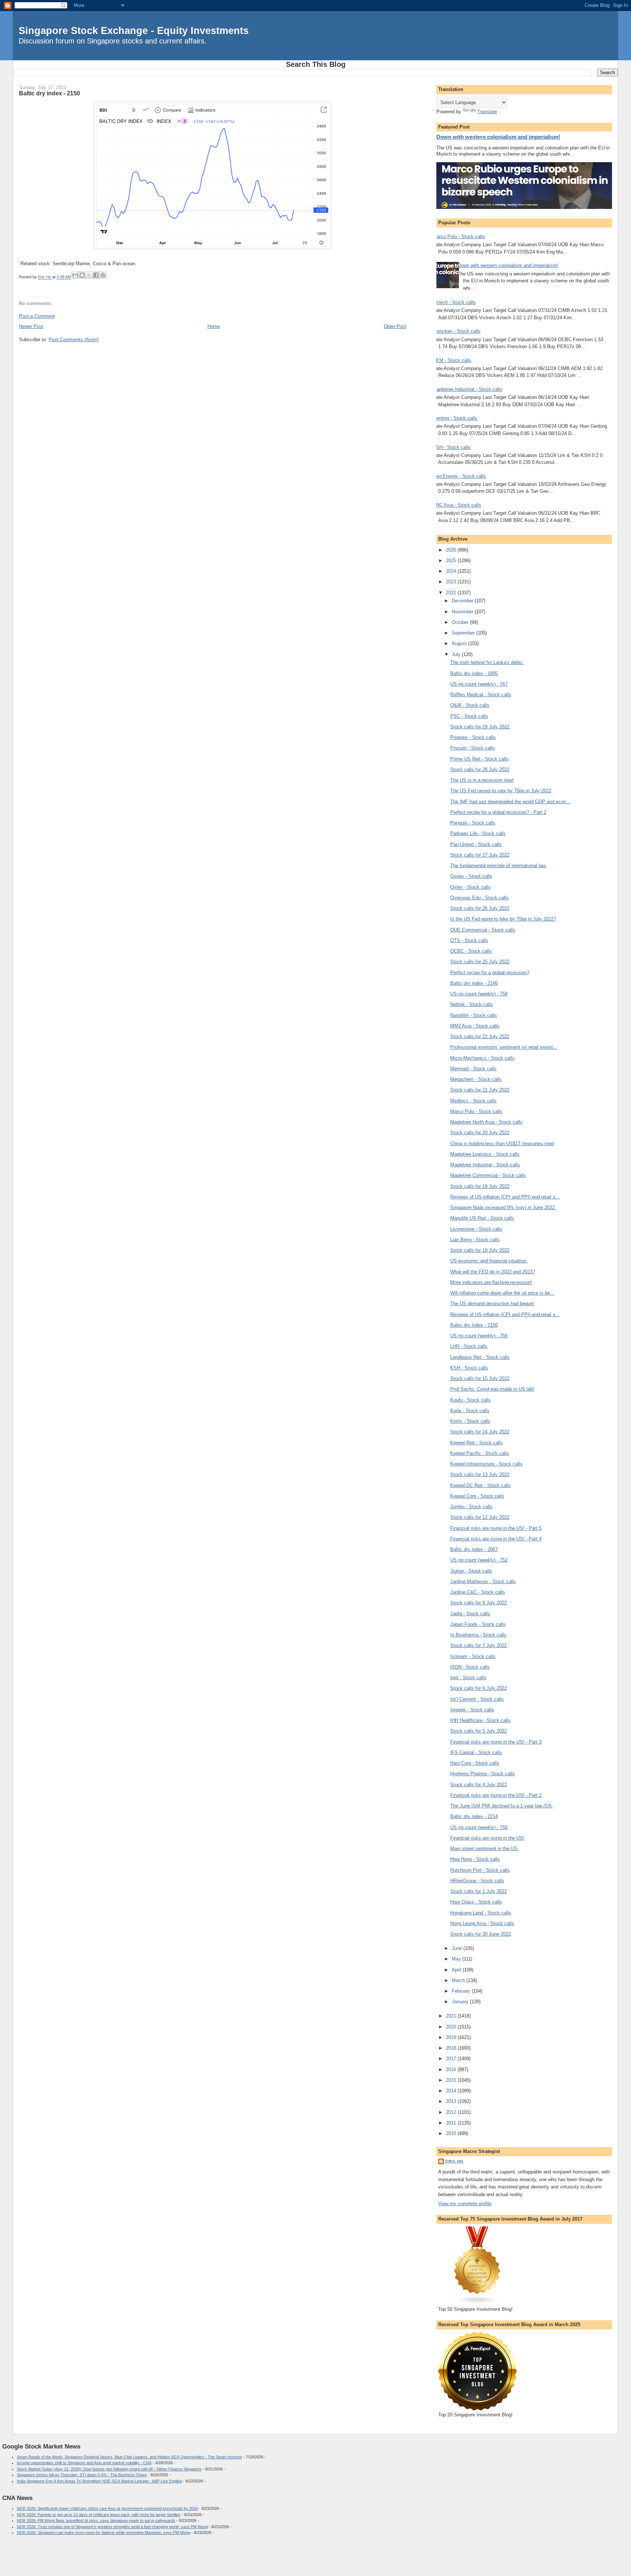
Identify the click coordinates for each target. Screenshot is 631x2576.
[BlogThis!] (82, 275)
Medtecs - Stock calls (473, 1101)
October (461, 622)
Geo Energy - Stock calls (459, 476)
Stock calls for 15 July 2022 (480, 1378)
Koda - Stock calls (470, 1411)
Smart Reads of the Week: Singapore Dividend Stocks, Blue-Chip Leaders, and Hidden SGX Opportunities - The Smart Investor (129, 2457)
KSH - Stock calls (452, 447)
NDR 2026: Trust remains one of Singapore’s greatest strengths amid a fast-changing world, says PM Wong (112, 2527)
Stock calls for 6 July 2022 (479, 1688)
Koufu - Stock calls (471, 1400)
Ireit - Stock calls (468, 1678)
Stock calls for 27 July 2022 (480, 855)
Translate (487, 112)
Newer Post (31, 326)
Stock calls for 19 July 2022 (480, 1186)
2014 (452, 2091)
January (461, 2002)
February (462, 1991)
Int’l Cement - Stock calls (477, 1699)
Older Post (395, 326)
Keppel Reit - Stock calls (477, 1443)
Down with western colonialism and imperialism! (498, 137)
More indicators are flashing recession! (491, 1282)
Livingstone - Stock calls (476, 1229)
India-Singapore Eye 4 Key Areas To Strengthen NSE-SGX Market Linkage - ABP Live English (99, 2481)
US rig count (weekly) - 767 (479, 684)
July (457, 654)
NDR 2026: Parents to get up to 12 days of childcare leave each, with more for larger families (99, 2515)
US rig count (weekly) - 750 (479, 1827)
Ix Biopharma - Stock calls (478, 1635)
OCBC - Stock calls (471, 951)
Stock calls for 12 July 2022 (480, 1517)
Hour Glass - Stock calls (476, 1902)
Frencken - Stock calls (457, 331)
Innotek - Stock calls (472, 1710)
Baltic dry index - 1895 (474, 673)
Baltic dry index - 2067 (474, 1549)
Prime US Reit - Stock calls (479, 759)
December (463, 601)
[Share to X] (89, 275)
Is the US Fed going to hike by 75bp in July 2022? (503, 919)
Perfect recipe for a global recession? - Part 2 (498, 812)
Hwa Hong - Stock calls (475, 1859)
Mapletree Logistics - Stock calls (485, 1154)
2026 (452, 550)
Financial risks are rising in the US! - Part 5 (496, 1528)
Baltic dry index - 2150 (474, 1325)
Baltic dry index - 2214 (474, 1816)
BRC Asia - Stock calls (457, 505)
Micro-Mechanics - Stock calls (482, 1058)
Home (214, 326)
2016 (452, 2070)
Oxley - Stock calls (471, 887)
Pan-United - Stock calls (476, 844)
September (464, 633)
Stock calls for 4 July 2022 (479, 1785)
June (458, 1948)
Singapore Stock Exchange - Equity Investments (134, 31)
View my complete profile (465, 2204)
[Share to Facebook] (96, 275)
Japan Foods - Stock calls (478, 1624)
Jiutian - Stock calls (471, 1571)
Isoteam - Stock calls (473, 1656)
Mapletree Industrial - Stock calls (468, 389)
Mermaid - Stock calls (473, 1069)
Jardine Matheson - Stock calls (483, 1582)
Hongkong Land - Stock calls (481, 1913)
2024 (452, 571)
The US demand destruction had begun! (492, 1304)
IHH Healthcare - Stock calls (480, 1720)
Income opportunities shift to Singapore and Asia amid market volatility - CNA (84, 2463)
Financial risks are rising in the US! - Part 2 (496, 1795)
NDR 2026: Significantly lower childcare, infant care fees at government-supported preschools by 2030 (107, 2508)
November (463, 612)
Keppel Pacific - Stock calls (480, 1453)
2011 (452, 2123)
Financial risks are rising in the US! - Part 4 (496, 1539)
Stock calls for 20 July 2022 (480, 1133)
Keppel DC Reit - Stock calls (481, 1485)
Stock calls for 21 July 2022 (480, 1090)
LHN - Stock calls (469, 1346)
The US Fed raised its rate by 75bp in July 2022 (501, 791)
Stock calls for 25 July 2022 (480, 962)
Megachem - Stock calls (476, 1079)
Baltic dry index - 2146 (474, 983)
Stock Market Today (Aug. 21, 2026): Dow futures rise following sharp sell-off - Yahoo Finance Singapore (109, 2469)
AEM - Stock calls (452, 360)
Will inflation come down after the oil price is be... (502, 1293)
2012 (452, 2112)
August (460, 643)
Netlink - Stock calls (472, 1004)
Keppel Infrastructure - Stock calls (486, 1464)
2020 (452, 2027)
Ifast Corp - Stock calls (475, 1763)
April (457, 1970)
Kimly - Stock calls (470, 1421)
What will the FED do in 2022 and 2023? (493, 1272)
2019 (452, 2037)
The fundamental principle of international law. (498, 866)
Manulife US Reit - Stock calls (482, 1218)
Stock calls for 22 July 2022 (480, 1037)
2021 (452, 2016)
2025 (452, 561)
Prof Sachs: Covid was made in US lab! (492, 1389)
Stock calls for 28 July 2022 (480, 769)
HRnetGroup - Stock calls (477, 1881)
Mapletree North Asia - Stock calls (486, 1122)
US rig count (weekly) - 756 (479, 1336)
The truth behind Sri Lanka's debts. (487, 662)
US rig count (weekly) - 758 (479, 994)
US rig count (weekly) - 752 (479, 1560)
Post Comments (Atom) (74, 340)
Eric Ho (454, 2161)
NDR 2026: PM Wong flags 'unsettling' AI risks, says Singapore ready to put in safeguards (96, 2520)
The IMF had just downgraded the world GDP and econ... (510, 802)
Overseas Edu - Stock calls (479, 898)
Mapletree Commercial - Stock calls (488, 1175)
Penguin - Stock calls (473, 823)
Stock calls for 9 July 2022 (479, 1603)
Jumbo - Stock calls (471, 1507)
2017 (452, 2059)
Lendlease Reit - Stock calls (480, 1357)
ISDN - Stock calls (470, 1667)
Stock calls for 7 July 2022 (479, 1645)
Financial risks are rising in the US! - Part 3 (496, 1742)
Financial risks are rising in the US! (487, 1838)
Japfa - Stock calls (470, 1614)
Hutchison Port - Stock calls (480, 1870)
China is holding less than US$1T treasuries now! (502, 1144)
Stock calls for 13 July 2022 (480, 1474)
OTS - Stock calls (469, 940)
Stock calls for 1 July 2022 (479, 1891)
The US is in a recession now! (482, 780)
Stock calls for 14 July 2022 (480, 1432)
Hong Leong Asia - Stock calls (482, 1923)
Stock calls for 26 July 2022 (480, 908)
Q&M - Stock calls (470, 705)
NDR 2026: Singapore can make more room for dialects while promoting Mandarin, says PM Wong (104, 2533)
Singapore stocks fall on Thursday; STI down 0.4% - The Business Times (82, 2475)
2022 (452, 593)
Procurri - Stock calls (473, 748)
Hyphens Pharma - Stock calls (483, 1774)
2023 (452, 582)
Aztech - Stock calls (454, 302)
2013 (452, 2101)
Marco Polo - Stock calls (459, 237)
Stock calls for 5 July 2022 (479, 1731)
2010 (452, 2133)
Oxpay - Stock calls (471, 876)
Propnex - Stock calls (473, 737)
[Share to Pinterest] (103, 275)
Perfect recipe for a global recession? (490, 973)
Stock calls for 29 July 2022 (480, 727)
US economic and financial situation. (489, 1261)
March (459, 1980)
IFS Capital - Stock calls (476, 1752)
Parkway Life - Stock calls (478, 833)
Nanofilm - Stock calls (474, 1015)
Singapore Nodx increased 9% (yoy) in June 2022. (503, 1207)
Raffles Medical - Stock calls (481, 695)
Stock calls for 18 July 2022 (480, 1250)
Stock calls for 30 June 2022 (481, 1934)
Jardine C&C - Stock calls (478, 1592)
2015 (452, 2080)
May (457, 1959)
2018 (452, 2048)
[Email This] (75, 275)
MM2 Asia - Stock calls (475, 1026)
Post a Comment (37, 316)
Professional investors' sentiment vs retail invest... (504, 1047)
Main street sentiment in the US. (485, 1849)
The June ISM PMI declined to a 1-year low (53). (502, 1806)
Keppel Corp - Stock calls (477, 1496)
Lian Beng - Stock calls (475, 1240)
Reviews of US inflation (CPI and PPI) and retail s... (505, 1197)
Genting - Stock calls (455, 418)
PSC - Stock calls (469, 716)
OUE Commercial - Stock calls (483, 930)
